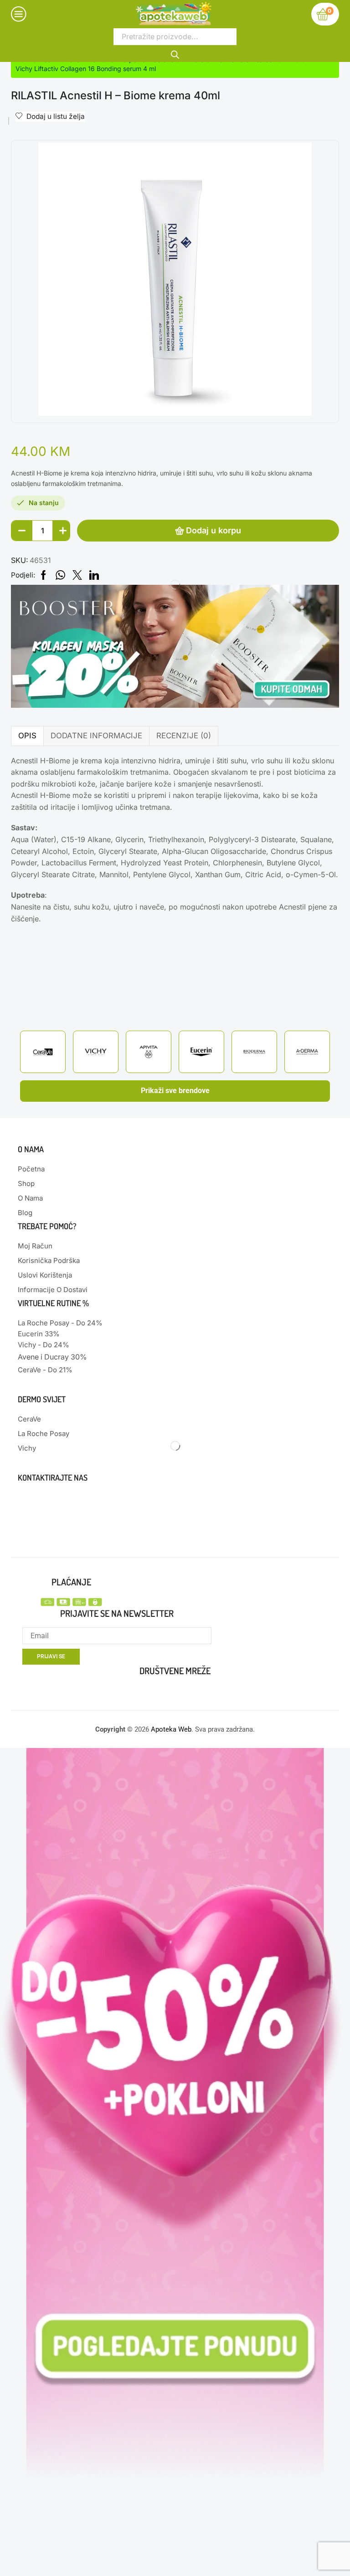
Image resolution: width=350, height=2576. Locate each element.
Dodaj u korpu (214, 530)
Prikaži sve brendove (175, 1091)
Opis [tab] (27, 736)
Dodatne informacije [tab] (96, 736)
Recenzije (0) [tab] (184, 736)
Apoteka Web (171, 1729)
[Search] (175, 54)
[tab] (27, 736)
